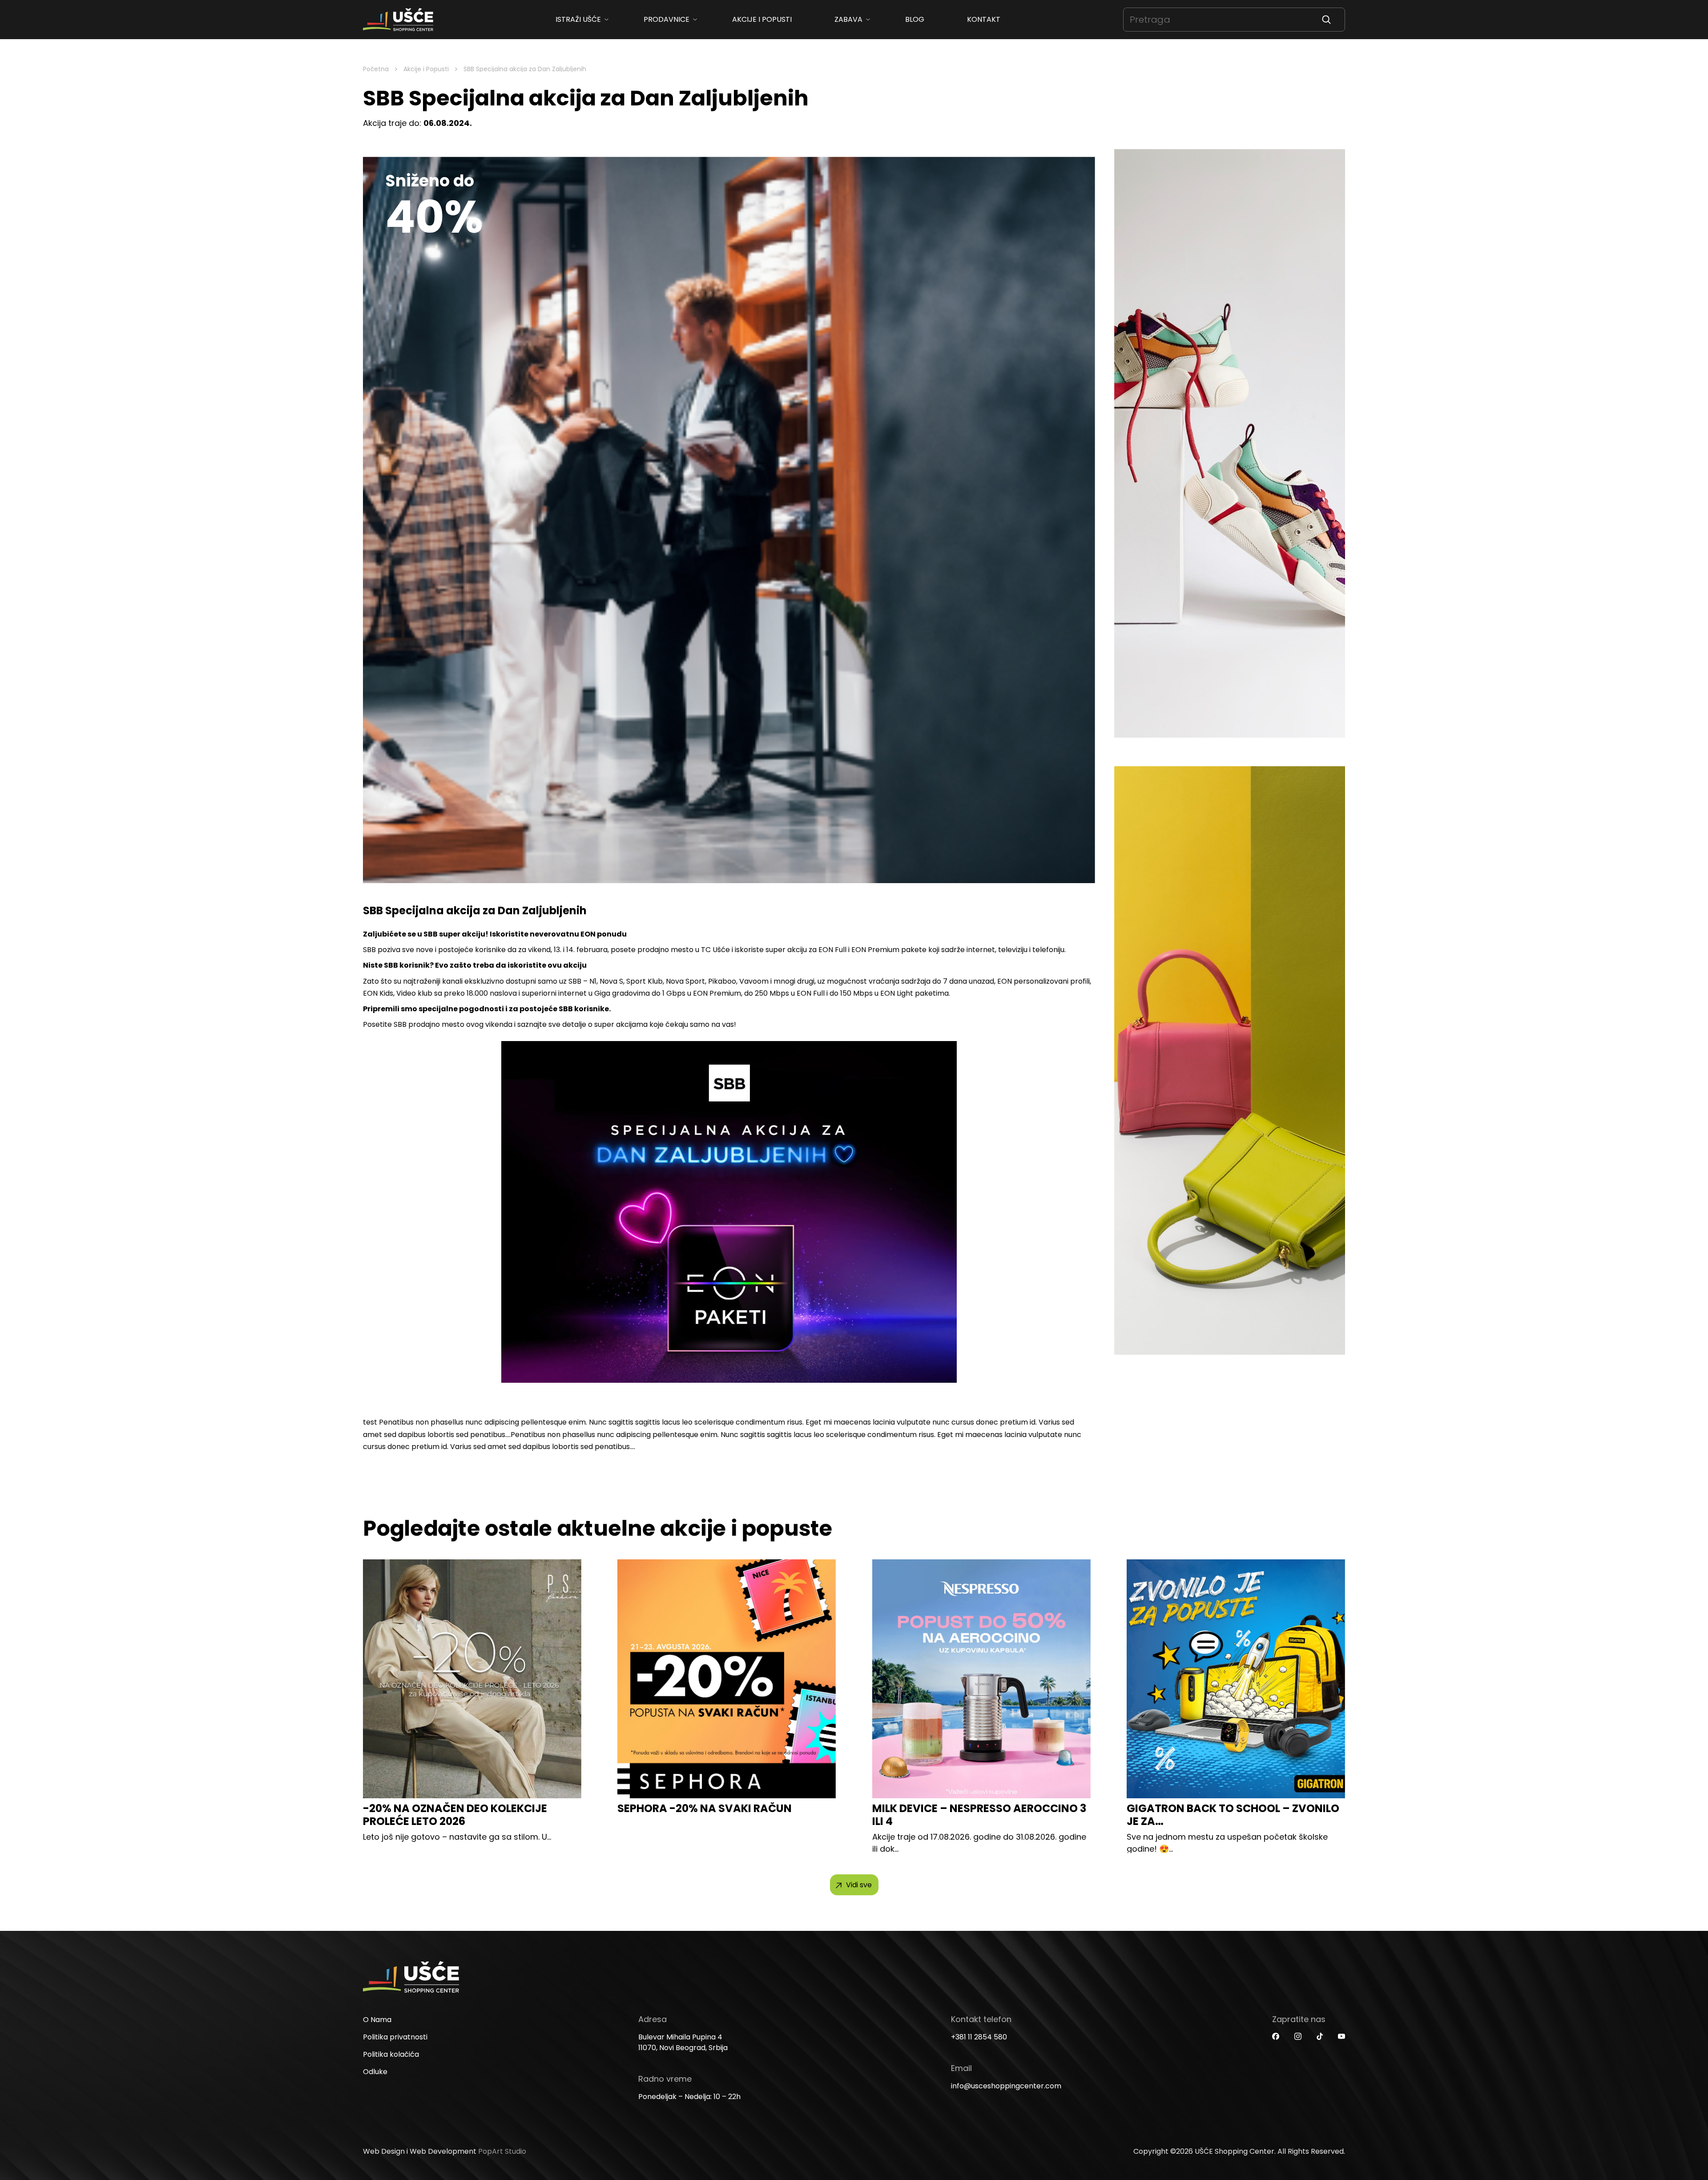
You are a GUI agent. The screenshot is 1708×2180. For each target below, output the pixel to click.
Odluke (375, 2072)
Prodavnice (667, 19)
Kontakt (984, 19)
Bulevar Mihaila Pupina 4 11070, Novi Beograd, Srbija (683, 2042)
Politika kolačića (391, 2054)
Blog (915, 19)
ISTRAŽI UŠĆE (578, 19)
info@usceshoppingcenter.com (1006, 2086)
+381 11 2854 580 (979, 2037)
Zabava (848, 19)
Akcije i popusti (762, 19)
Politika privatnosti (395, 2037)
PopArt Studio (502, 2151)
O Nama (377, 2020)
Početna (376, 69)
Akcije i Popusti (426, 69)
